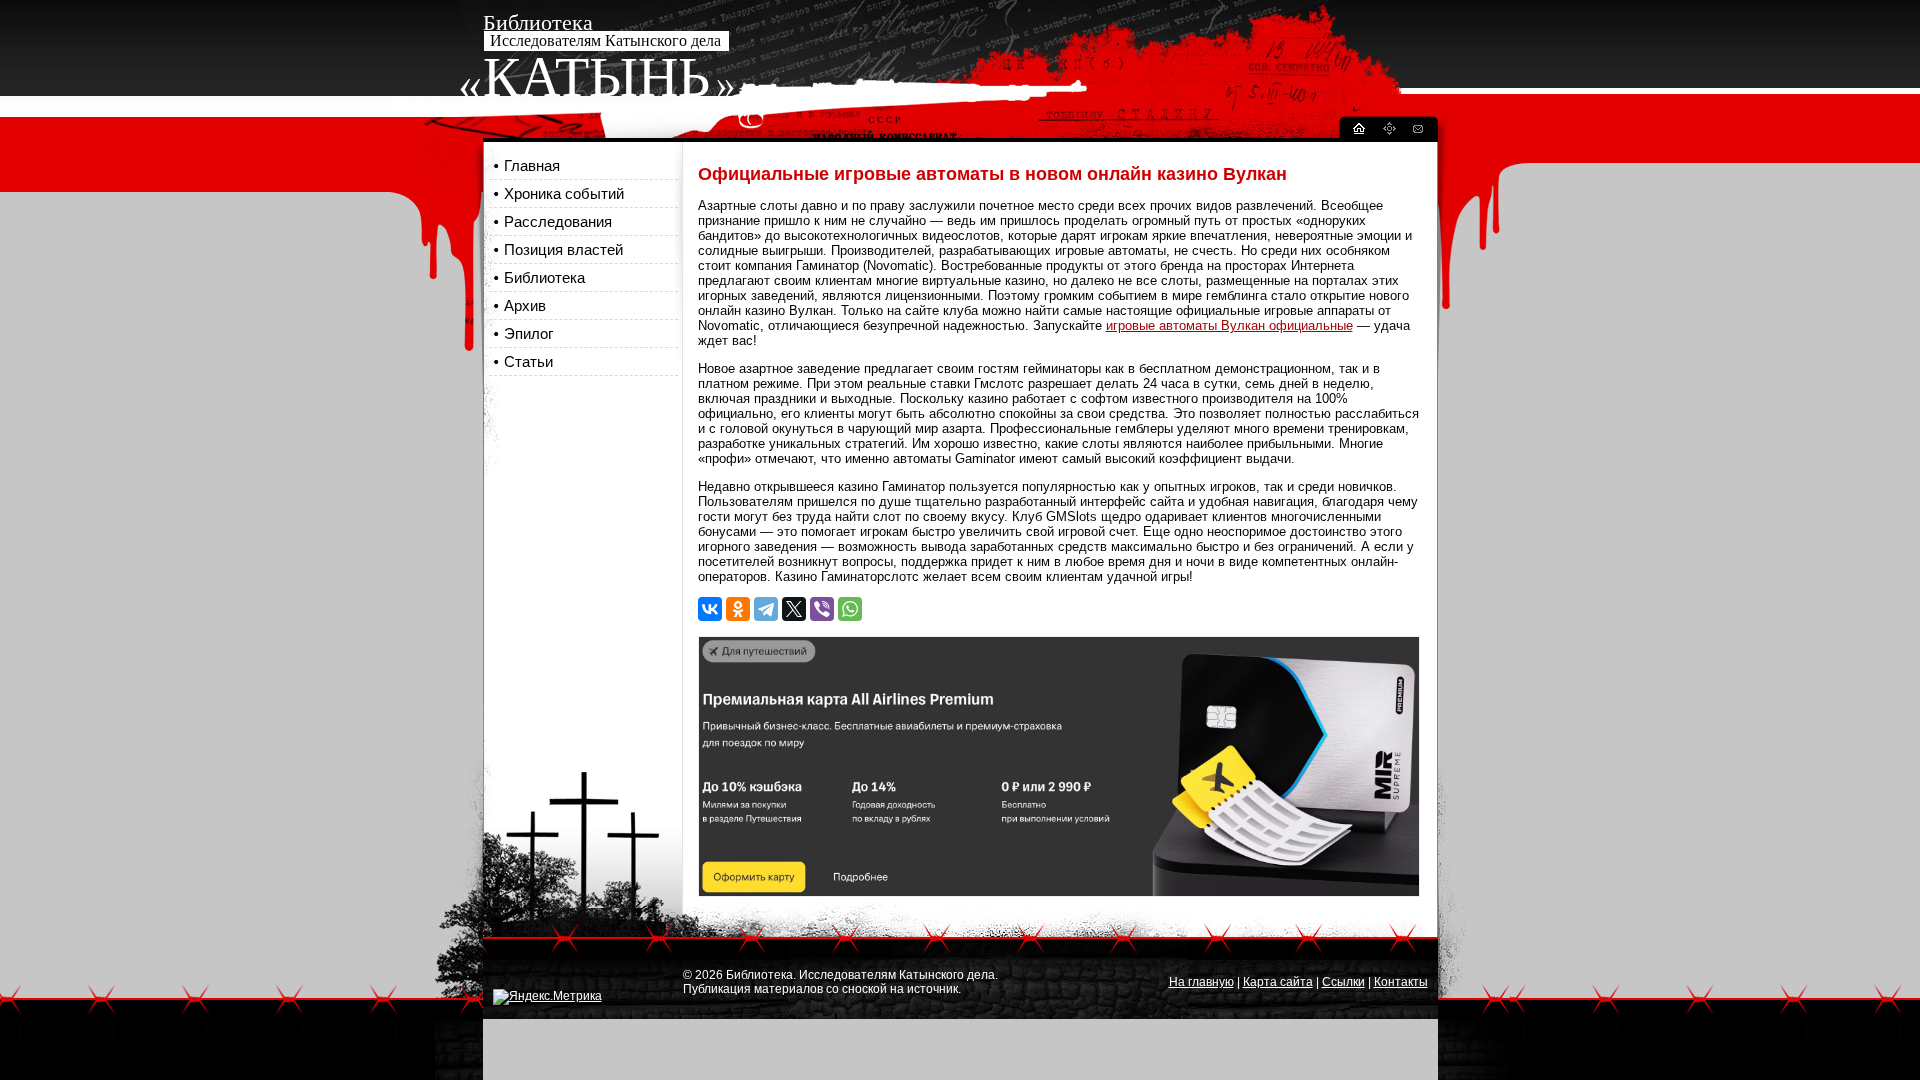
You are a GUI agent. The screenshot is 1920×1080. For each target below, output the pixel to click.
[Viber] (822, 609)
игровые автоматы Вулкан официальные (1229, 325)
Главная (532, 165)
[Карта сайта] (1389, 131)
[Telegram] (766, 609)
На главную (1201, 982)
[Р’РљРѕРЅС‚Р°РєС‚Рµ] (710, 609)
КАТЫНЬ (596, 77)
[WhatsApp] (850, 609)
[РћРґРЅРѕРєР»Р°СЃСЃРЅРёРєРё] (738, 609)
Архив (525, 305)
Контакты (1401, 982)
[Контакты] (1417, 131)
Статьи (528, 361)
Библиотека (544, 277)
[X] (794, 609)
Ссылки (1343, 982)
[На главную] (1358, 131)
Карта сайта (1278, 982)
